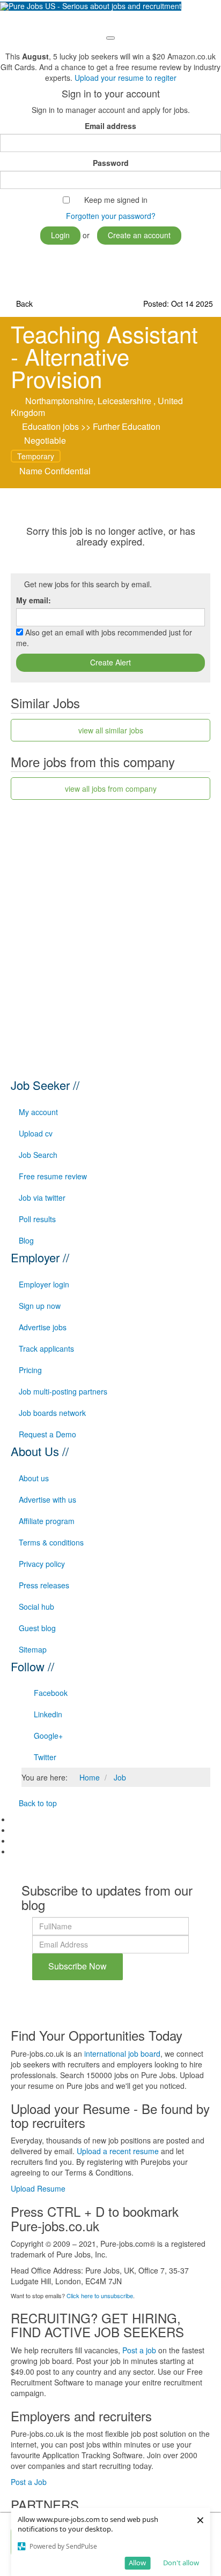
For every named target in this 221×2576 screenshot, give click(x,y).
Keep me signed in (116, 200)
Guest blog (37, 1628)
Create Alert (110, 662)
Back (23, 304)
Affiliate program (47, 1521)
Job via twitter (42, 1198)
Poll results (37, 1219)
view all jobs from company (111, 789)
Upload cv (36, 1133)
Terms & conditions (51, 1542)
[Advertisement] (110, 923)
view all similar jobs (111, 730)
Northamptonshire (59, 401)
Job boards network (52, 1413)
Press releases (44, 1585)
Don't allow (181, 2563)
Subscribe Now (78, 1966)
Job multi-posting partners (63, 1391)
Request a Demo (47, 1434)
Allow (137, 2563)
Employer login (44, 1284)
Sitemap (33, 1649)
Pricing (30, 1370)
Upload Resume (38, 2188)
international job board (122, 2054)
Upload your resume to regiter (126, 78)
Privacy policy (42, 1564)
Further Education (127, 426)
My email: (34, 600)
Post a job (139, 2350)
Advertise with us (47, 1499)
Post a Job (29, 2482)
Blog (26, 1240)
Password (111, 163)
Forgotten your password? (111, 216)
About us (34, 1478)
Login (60, 235)
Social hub (36, 1607)
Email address (110, 126)
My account (38, 1112)
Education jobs (50, 426)
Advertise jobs (43, 1327)
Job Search (38, 1155)
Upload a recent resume (118, 2151)
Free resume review (53, 1176)
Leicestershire (124, 401)
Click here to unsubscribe (100, 2295)
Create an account (139, 235)
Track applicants (46, 1348)
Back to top (37, 1803)
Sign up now (40, 1306)
